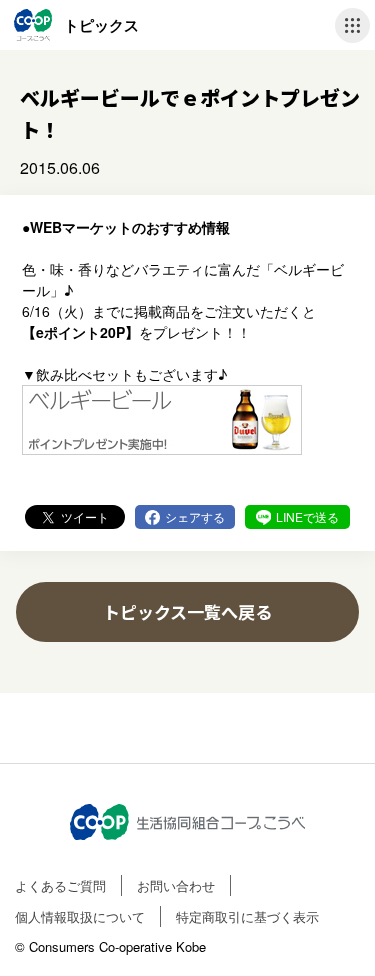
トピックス (101, 25)
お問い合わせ (176, 885)
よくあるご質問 (60, 885)
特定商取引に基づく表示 (247, 916)
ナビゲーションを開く (352, 25)
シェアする (195, 516)
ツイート (85, 516)
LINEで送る (307, 516)
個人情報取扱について (80, 916)
